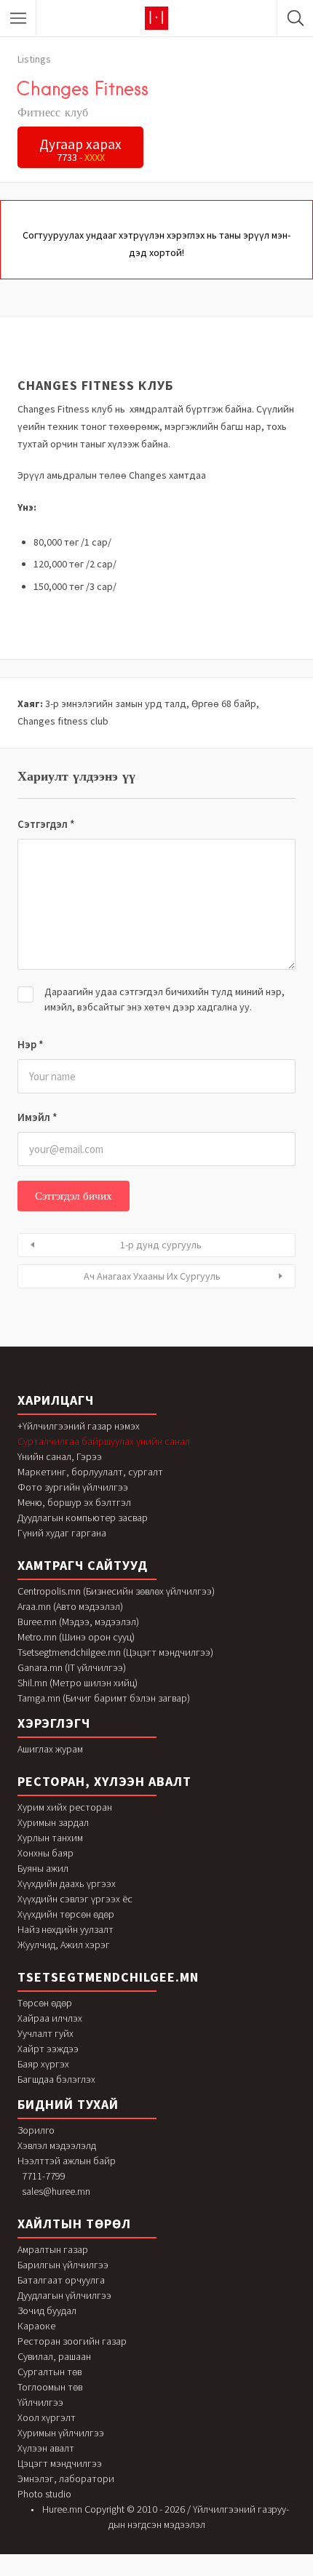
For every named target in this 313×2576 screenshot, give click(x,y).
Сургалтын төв (49, 2372)
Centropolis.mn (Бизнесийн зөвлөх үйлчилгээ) (116, 1591)
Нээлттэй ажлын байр (67, 2161)
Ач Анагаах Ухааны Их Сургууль (152, 1276)
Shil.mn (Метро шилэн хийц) (78, 1683)
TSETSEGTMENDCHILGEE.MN (108, 1977)
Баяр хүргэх (43, 2064)
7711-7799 (44, 2176)
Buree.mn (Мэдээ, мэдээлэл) (78, 1622)
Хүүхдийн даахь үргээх (67, 1883)
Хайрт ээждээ (48, 2049)
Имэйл (37, 1117)
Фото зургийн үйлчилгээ (73, 1487)
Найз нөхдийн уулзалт (66, 1929)
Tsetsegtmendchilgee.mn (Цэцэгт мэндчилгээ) (115, 1652)
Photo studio (44, 2494)
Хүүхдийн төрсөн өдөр (66, 1914)
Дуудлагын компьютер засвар (83, 1518)
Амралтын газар (53, 2249)
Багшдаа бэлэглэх (56, 2079)
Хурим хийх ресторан (65, 1807)
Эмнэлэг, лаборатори (66, 2479)
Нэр (31, 1044)
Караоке (36, 2326)
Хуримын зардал (53, 1822)
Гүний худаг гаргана (62, 1533)
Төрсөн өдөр (45, 2003)
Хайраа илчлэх (50, 2018)
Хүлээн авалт (46, 2448)
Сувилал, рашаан (54, 2356)
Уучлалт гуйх (45, 2033)
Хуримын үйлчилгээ (61, 2433)
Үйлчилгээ (40, 2402)
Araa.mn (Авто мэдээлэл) (70, 1606)
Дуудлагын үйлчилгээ (64, 2295)
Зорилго (36, 2130)
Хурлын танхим (50, 1838)
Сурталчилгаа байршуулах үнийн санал (104, 1441)
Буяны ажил (43, 1868)
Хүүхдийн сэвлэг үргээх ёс (75, 1899)
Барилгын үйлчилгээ (63, 2265)
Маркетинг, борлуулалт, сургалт (90, 1472)
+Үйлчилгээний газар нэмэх (79, 1426)
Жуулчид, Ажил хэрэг (64, 1945)
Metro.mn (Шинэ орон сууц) (76, 1637)
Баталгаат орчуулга (61, 2280)
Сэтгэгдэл (46, 824)
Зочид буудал (47, 2310)
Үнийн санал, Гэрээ (60, 1456)
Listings (34, 59)
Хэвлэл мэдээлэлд (57, 2145)
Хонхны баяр (45, 1853)
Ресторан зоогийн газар (72, 2341)
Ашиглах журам (50, 1749)
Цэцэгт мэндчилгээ (60, 2463)
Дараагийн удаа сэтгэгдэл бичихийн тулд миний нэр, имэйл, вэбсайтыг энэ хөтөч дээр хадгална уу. (165, 999)
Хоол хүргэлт (47, 2417)
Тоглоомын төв (50, 2387)
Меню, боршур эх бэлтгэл (74, 1502)
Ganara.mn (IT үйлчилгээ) (72, 1667)
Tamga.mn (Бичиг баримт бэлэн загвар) (104, 1698)
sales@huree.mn (56, 2191)
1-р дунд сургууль (161, 1245)
